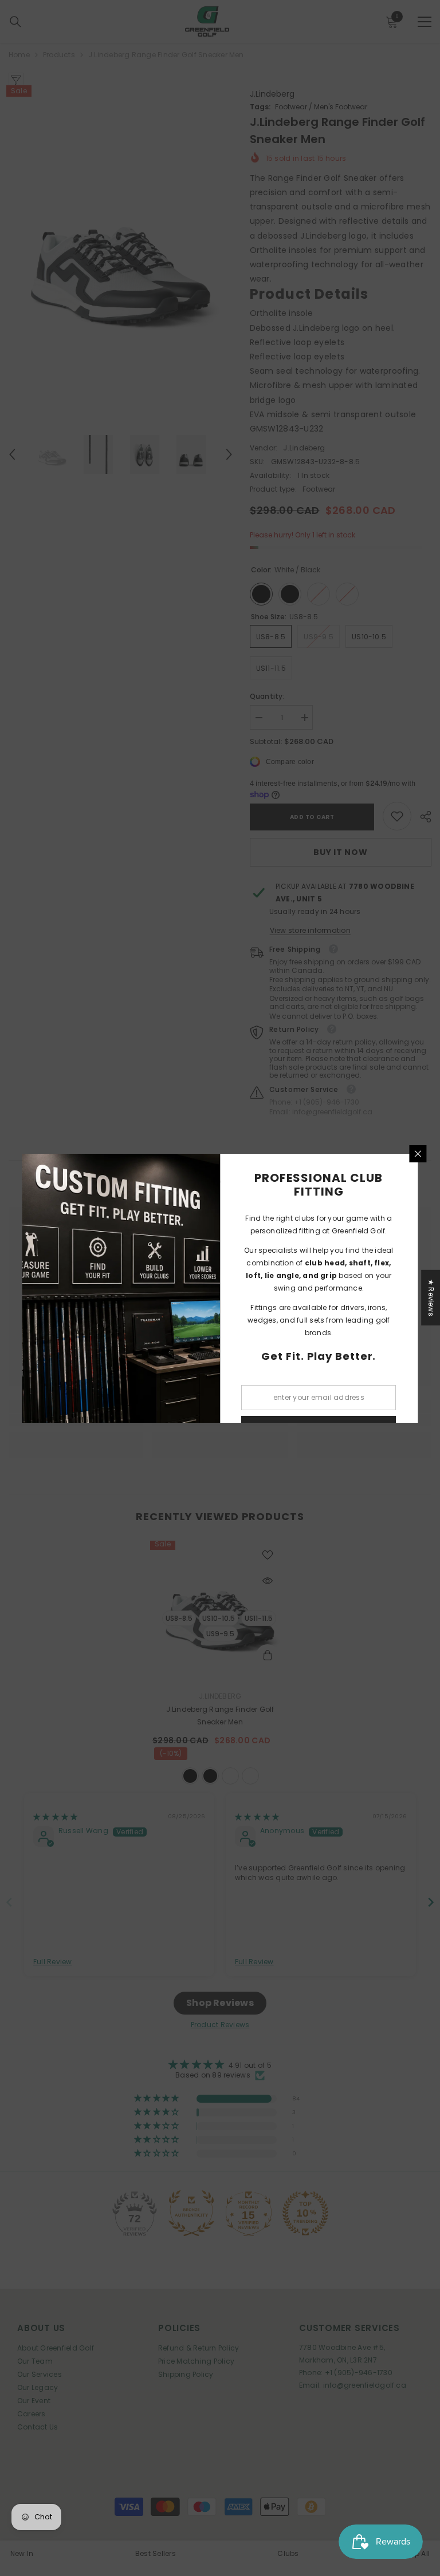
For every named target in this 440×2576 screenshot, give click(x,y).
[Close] (418, 1154)
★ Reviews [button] (431, 1297)
